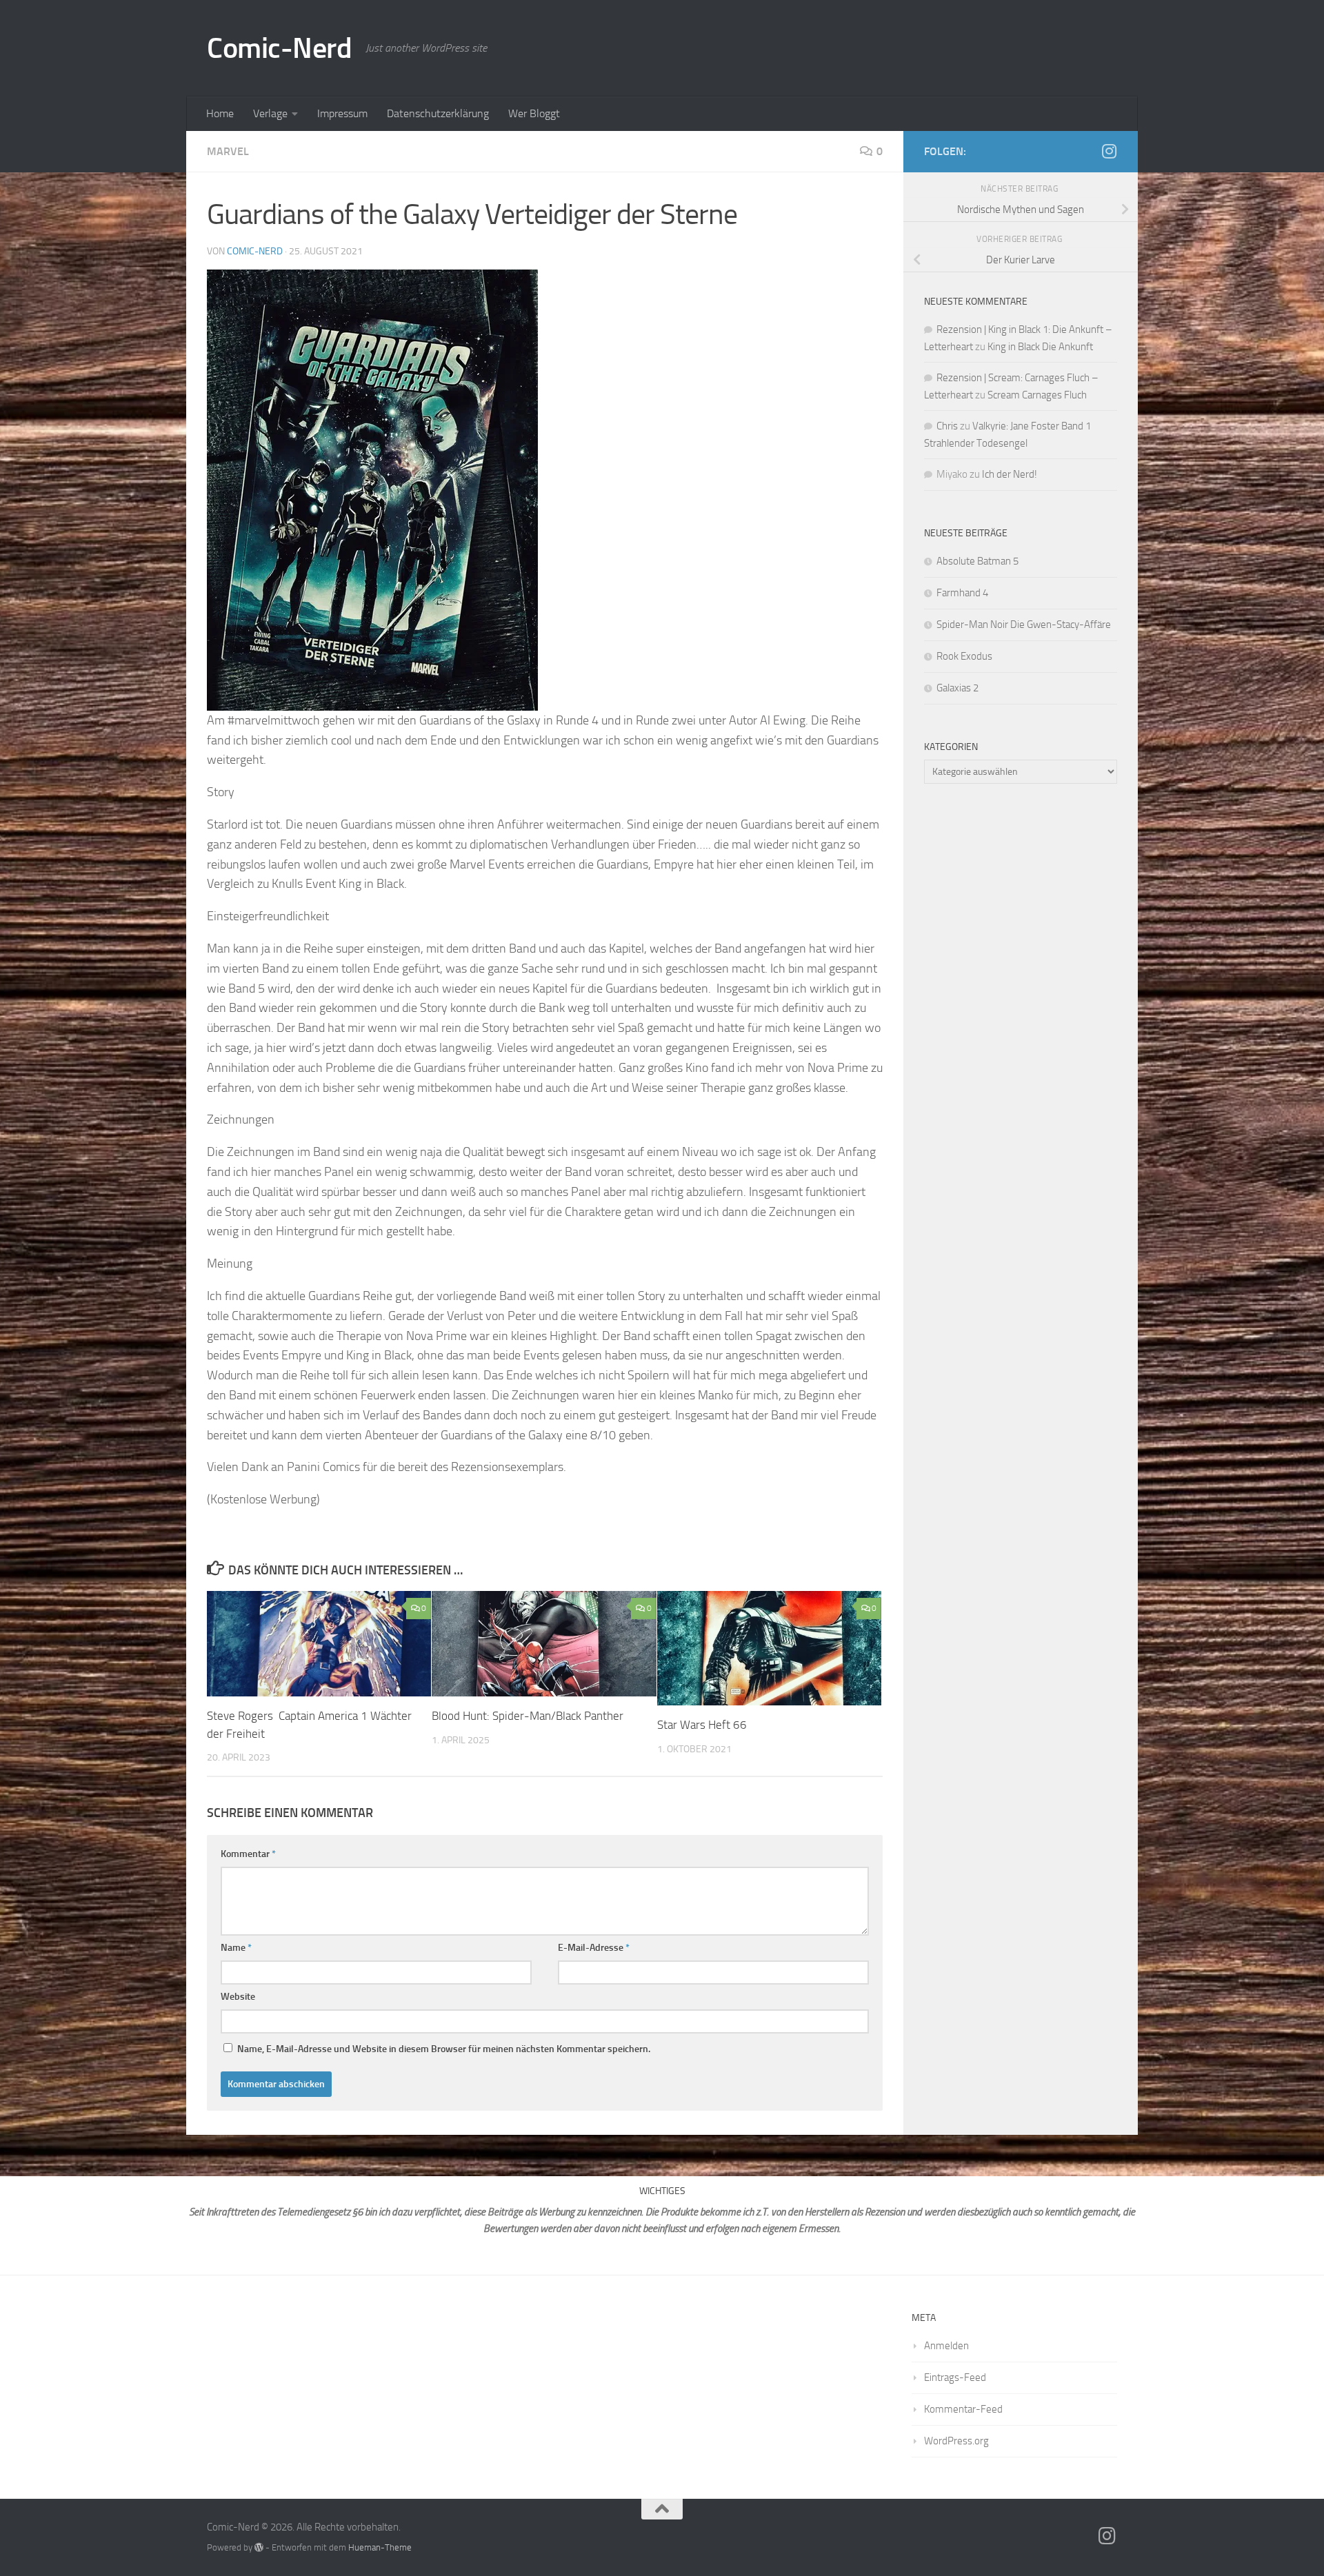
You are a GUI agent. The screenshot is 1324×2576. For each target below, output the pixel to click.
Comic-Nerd (279, 48)
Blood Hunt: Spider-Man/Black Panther (528, 1716)
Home (220, 113)
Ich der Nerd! (1010, 474)
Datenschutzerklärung (438, 113)
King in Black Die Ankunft (1040, 347)
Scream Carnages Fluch (1037, 395)
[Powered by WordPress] (259, 2547)
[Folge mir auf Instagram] (1109, 151)
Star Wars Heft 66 (702, 1725)
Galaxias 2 (957, 688)
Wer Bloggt (534, 113)
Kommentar (248, 1854)
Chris (947, 426)
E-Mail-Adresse (594, 1948)
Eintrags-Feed (955, 2377)
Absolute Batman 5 (977, 561)
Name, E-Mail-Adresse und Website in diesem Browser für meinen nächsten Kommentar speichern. (444, 2049)
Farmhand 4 (962, 593)
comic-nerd (255, 251)
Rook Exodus (964, 656)
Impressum (342, 113)
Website (238, 1997)
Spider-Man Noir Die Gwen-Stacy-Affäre (1024, 625)
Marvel (228, 151)
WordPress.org (956, 2441)
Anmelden (946, 2346)
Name (236, 1948)
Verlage (270, 113)
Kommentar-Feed (963, 2409)
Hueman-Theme (380, 2547)
